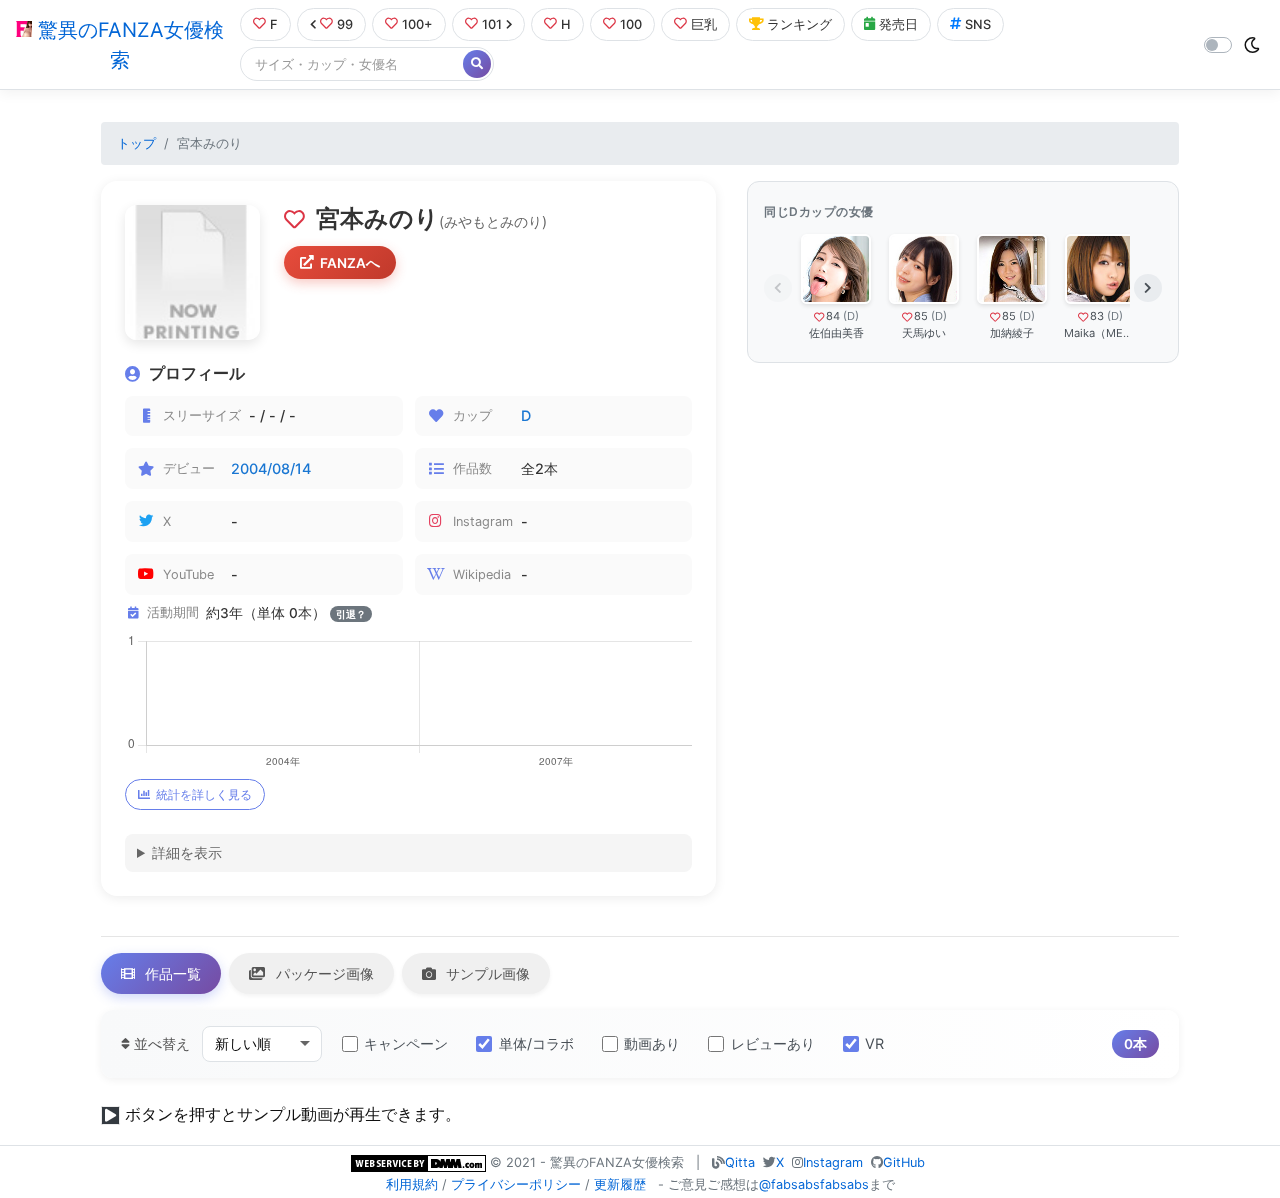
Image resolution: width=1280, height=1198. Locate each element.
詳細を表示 (187, 852)
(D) (851, 316)
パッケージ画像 (323, 973)
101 (492, 24)
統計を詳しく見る (204, 794)
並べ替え (160, 1043)
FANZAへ (350, 263)
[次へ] (1148, 288)
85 (921, 316)
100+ (417, 24)
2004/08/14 (271, 468)
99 (345, 24)
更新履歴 (620, 1184)
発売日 (898, 24)
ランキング (799, 24)
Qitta (740, 1162)
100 (631, 24)
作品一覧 (171, 973)
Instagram (833, 1162)
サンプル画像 (486, 973)
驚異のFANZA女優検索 (128, 45)
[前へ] (778, 288)
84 (833, 316)
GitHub (904, 1162)
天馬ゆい (924, 333)
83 (1097, 316)
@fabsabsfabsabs (814, 1184)
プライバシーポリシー (516, 1184)
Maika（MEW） (1100, 333)
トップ (136, 143)
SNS (978, 24)
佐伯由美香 (836, 333)
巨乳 (704, 24)
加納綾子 (1012, 333)
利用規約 (412, 1184)
